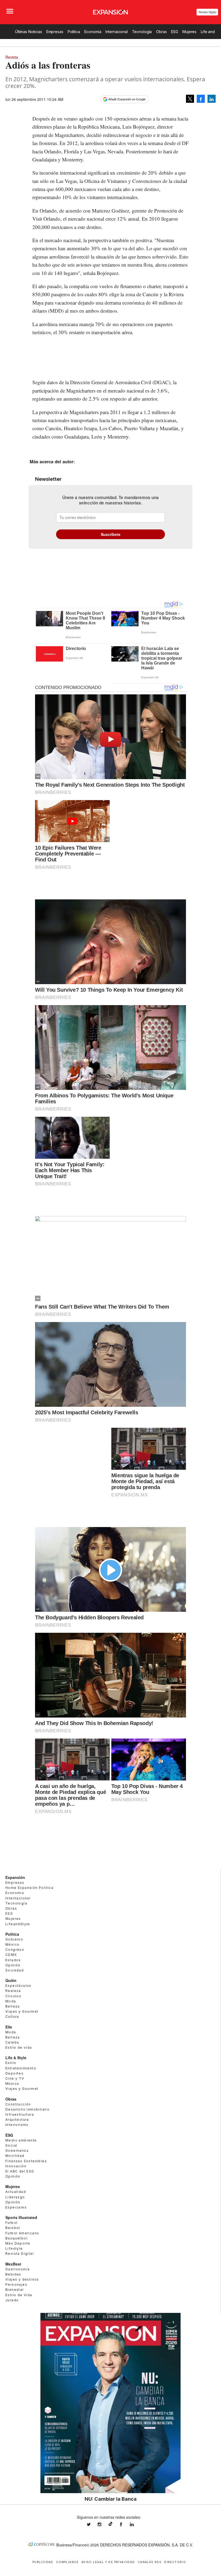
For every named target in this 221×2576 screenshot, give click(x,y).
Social (11, 2145)
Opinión (13, 1965)
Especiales (16, 2207)
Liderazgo (15, 2197)
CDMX (11, 1955)
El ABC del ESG (20, 2171)
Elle (9, 2027)
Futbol (11, 2223)
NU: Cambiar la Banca (111, 2499)
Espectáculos (18, 1986)
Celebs (12, 2042)
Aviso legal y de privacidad (108, 2562)
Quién (11, 1980)
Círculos (13, 1996)
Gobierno (14, 1939)
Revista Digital (207, 12)
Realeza (13, 1991)
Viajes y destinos (22, 2279)
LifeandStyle (18, 1924)
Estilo (11, 2063)
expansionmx (93, 2524)
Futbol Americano (22, 2233)
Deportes (14, 2073)
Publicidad (43, 2562)
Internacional (116, 32)
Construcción (18, 2104)
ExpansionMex (125, 2524)
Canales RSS (150, 2562)
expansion (136, 2524)
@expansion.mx (110, 2524)
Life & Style (16, 2058)
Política (74, 32)
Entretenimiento (21, 2068)
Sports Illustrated (21, 2217)
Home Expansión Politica (29, 1888)
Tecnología (142, 32)
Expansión (15, 1877)
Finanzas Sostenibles (26, 2161)
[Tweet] (190, 99)
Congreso (15, 1950)
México (12, 1944)
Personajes (16, 2285)
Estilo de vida (19, 2047)
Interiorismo (17, 2125)
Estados (13, 1960)
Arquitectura (17, 2120)
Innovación (16, 2166)
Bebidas (13, 2274)
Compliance (67, 2562)
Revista (12, 57)
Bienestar (15, 2290)
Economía (93, 32)
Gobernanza (17, 2151)
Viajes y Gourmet (22, 2011)
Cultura (12, 2017)
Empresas (55, 32)
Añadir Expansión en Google (127, 99)
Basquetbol (16, 2238)
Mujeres (189, 32)
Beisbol (13, 2228)
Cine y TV (15, 2078)
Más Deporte (18, 2243)
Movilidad (15, 2156)
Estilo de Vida (19, 2295)
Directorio (175, 2562)
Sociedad (15, 1970)
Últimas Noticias (29, 32)
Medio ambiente (21, 2140)
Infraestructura (20, 2114)
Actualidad (16, 2192)
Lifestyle (14, 2248)
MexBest (13, 2264)
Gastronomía (18, 2269)
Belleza (13, 2006)
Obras (161, 32)
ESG (175, 32)
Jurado (12, 2300)
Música (12, 2084)
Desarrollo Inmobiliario (27, 2109)
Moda (11, 2001)
